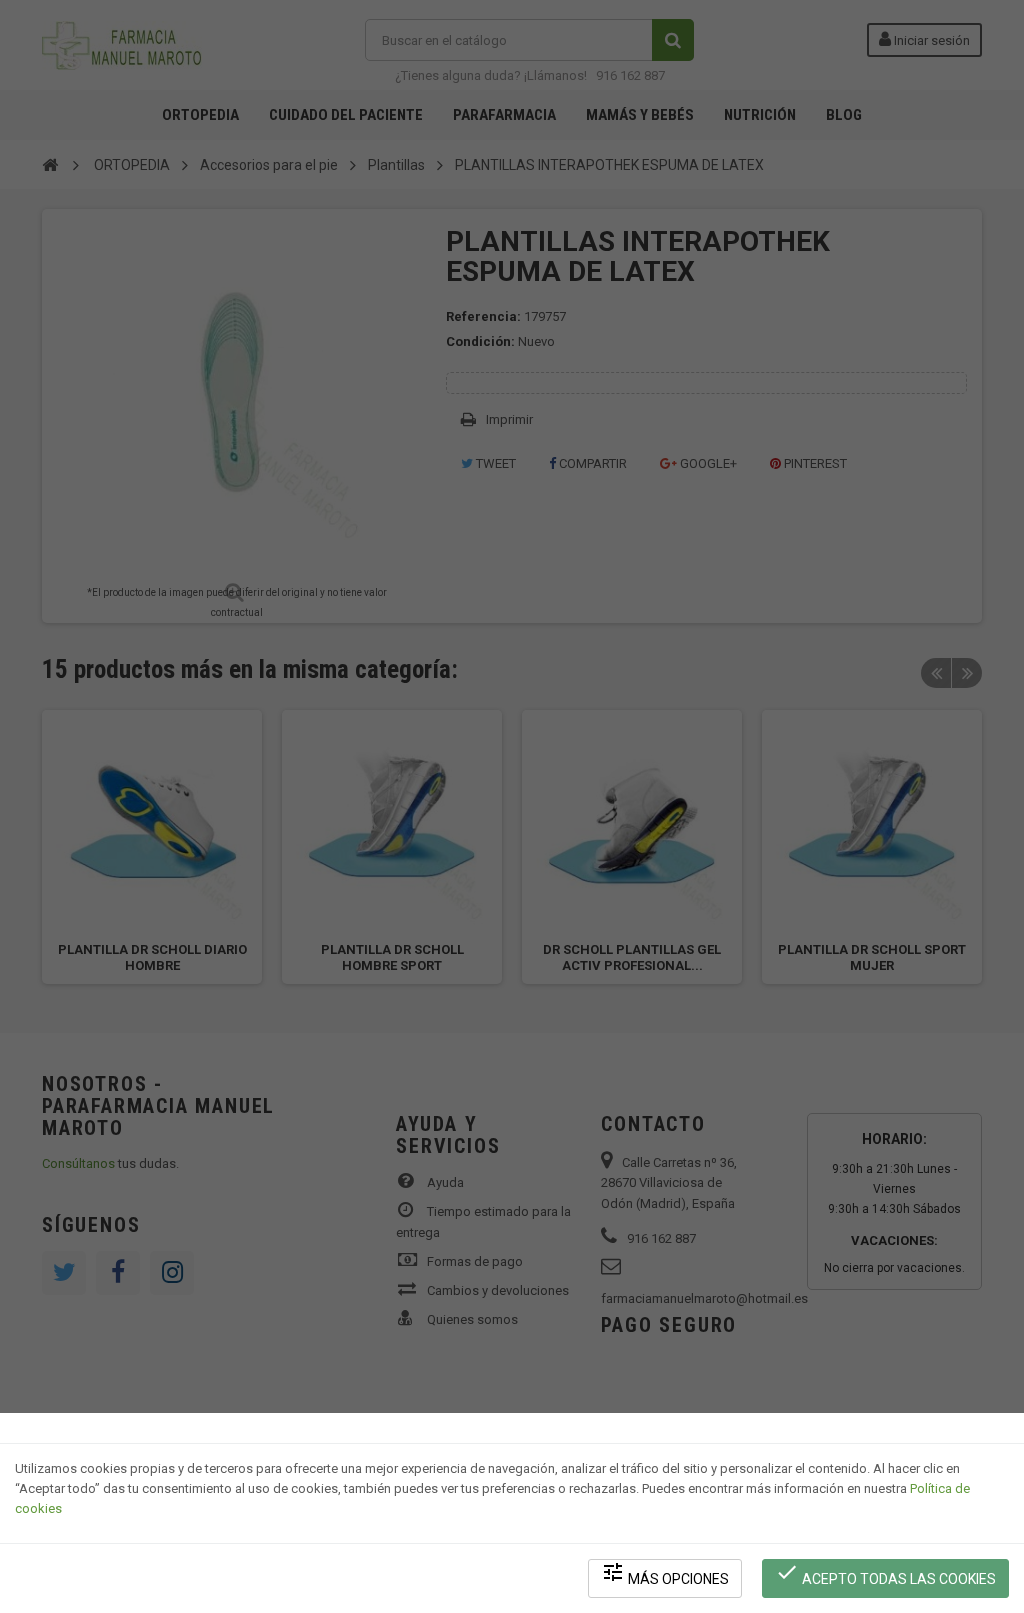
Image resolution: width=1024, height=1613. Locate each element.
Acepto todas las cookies (885, 1573)
